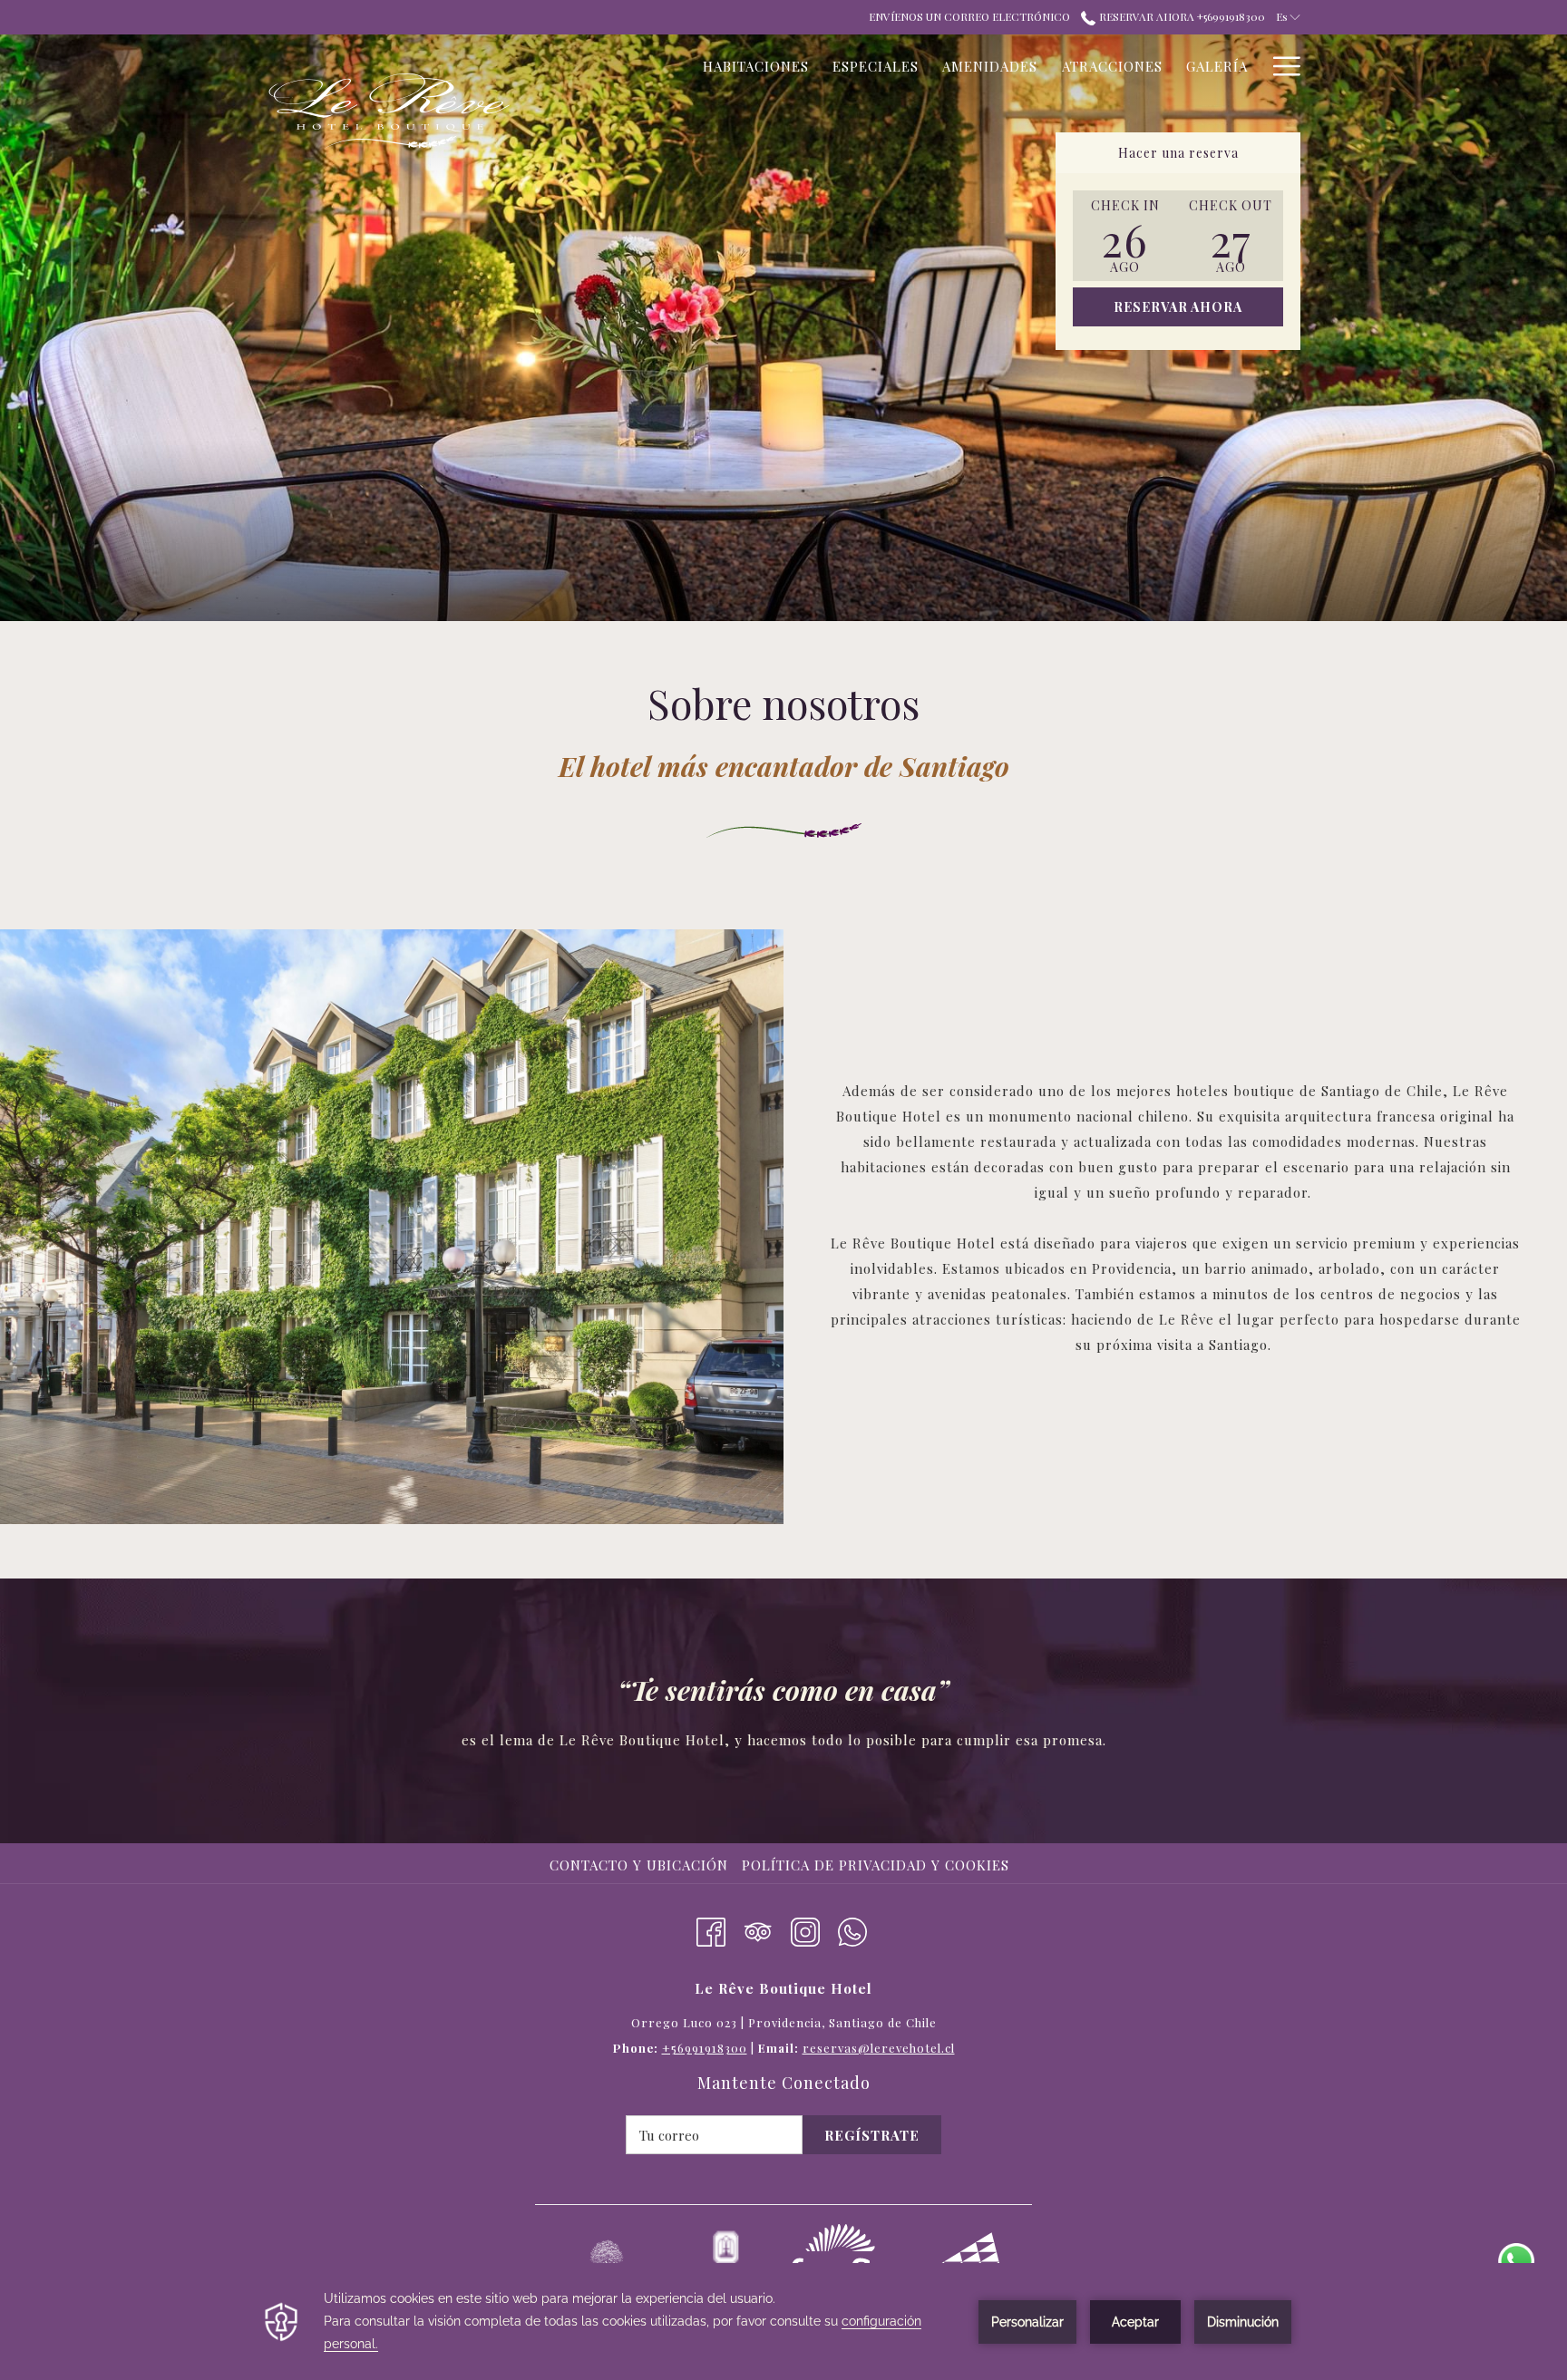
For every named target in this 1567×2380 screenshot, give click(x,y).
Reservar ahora (1178, 307)
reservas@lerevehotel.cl (879, 2048)
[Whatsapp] (852, 1928)
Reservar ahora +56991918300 (1180, 16)
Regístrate (872, 2135)
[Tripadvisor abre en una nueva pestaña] (758, 1928)
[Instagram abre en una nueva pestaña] (805, 1928)
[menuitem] (641, 1865)
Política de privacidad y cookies (876, 1865)
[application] (783, 2322)
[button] (1125, 236)
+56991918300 (705, 2048)
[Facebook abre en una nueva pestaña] (711, 1928)
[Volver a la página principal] (389, 112)
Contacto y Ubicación (639, 1865)
